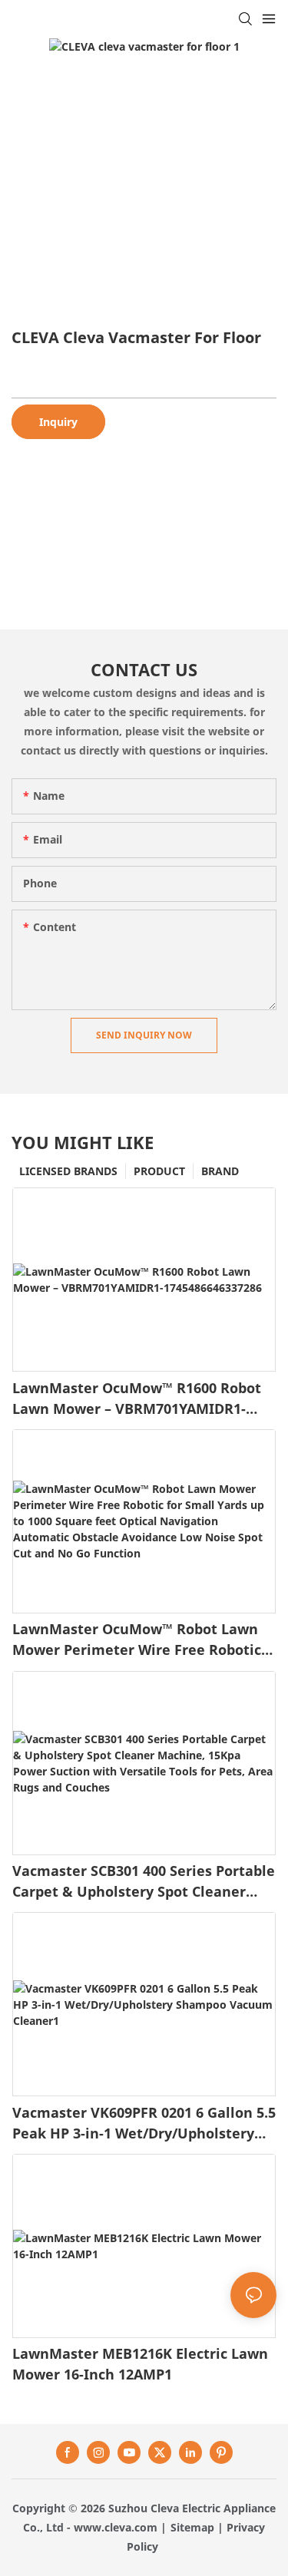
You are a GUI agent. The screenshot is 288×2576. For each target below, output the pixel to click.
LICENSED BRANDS (68, 1171)
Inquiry (58, 422)
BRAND (220, 1171)
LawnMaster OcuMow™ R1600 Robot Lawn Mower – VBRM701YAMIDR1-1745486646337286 (137, 1399)
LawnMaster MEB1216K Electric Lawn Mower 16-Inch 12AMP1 (140, 2364)
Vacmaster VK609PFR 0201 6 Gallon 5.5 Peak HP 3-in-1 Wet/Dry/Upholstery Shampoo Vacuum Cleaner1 (144, 2124)
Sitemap (192, 2527)
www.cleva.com (116, 2527)
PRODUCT (159, 1171)
